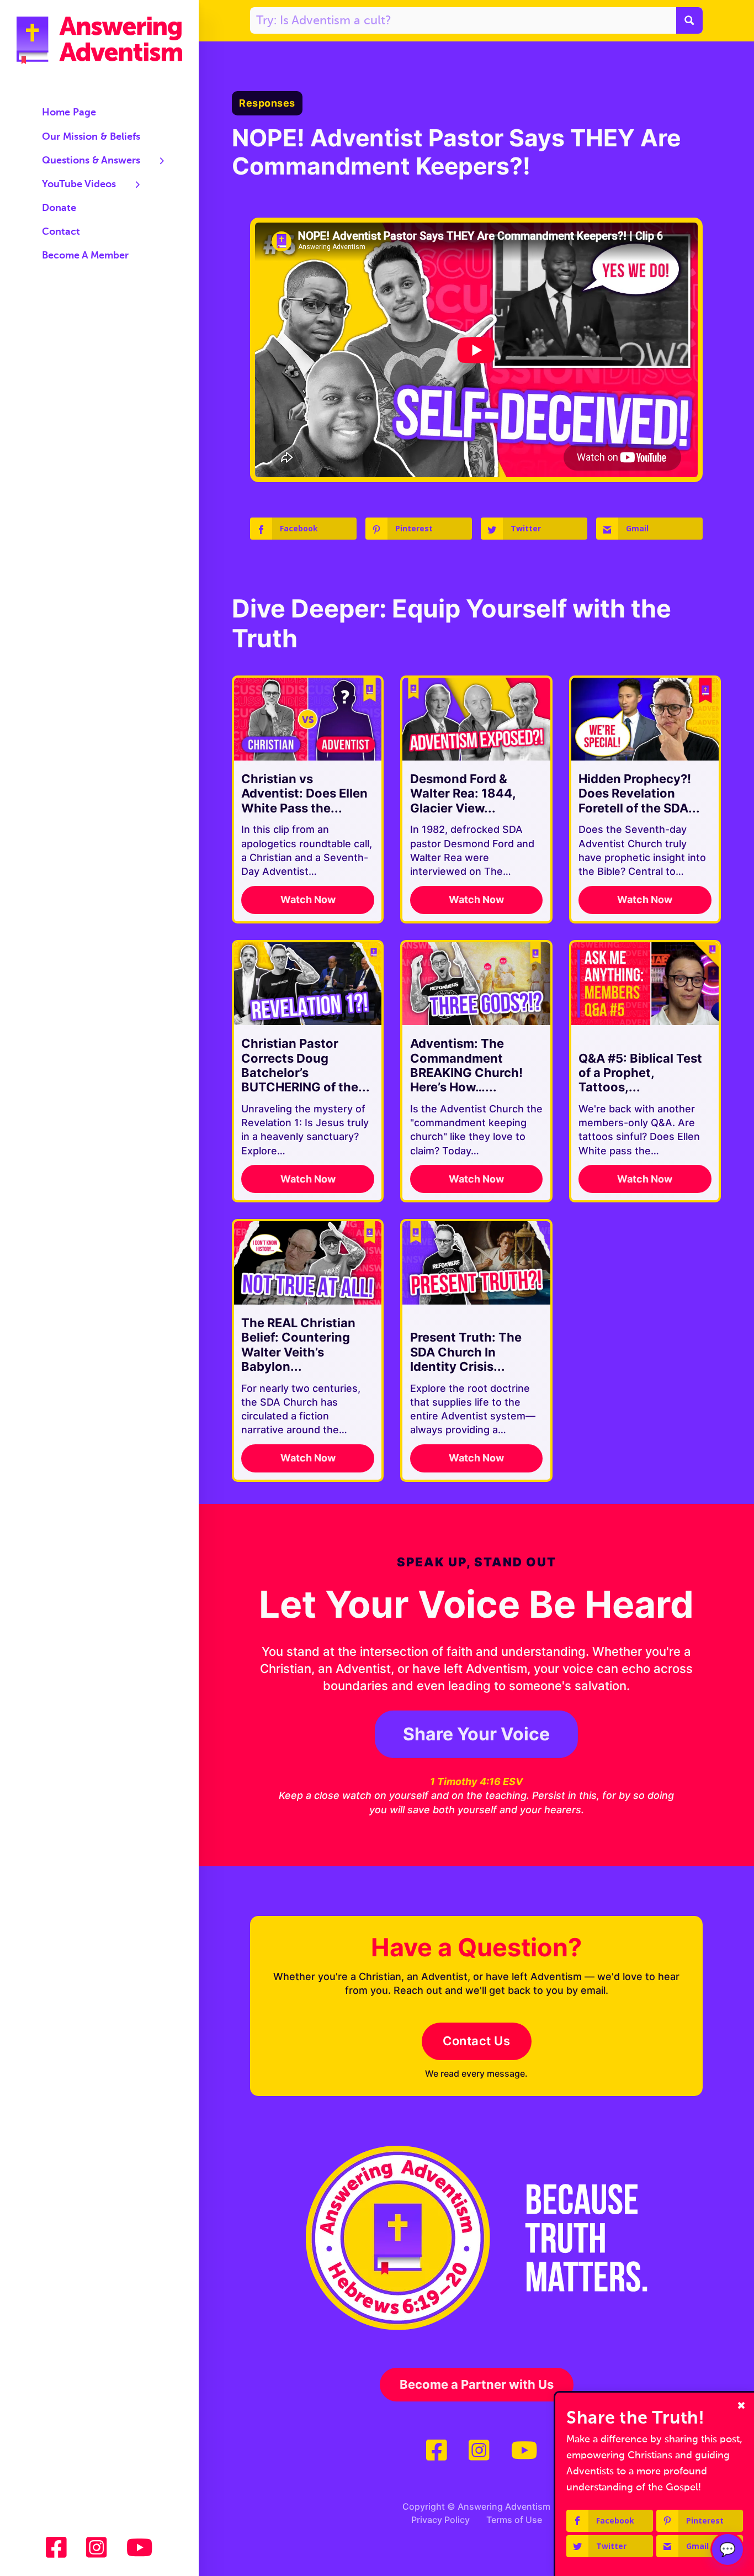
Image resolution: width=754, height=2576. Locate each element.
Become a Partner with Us (477, 2384)
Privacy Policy (440, 2520)
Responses (267, 103)
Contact (61, 232)
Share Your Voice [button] (476, 1734)
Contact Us (476, 2041)
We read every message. (476, 2073)
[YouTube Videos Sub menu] (138, 184)
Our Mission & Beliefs (91, 137)
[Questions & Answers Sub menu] (162, 161)
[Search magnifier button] (689, 20)
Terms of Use (514, 2520)
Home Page (69, 113)
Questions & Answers (91, 161)
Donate (59, 208)
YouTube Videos (79, 184)
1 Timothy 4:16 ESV (476, 1781)
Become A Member (85, 256)
